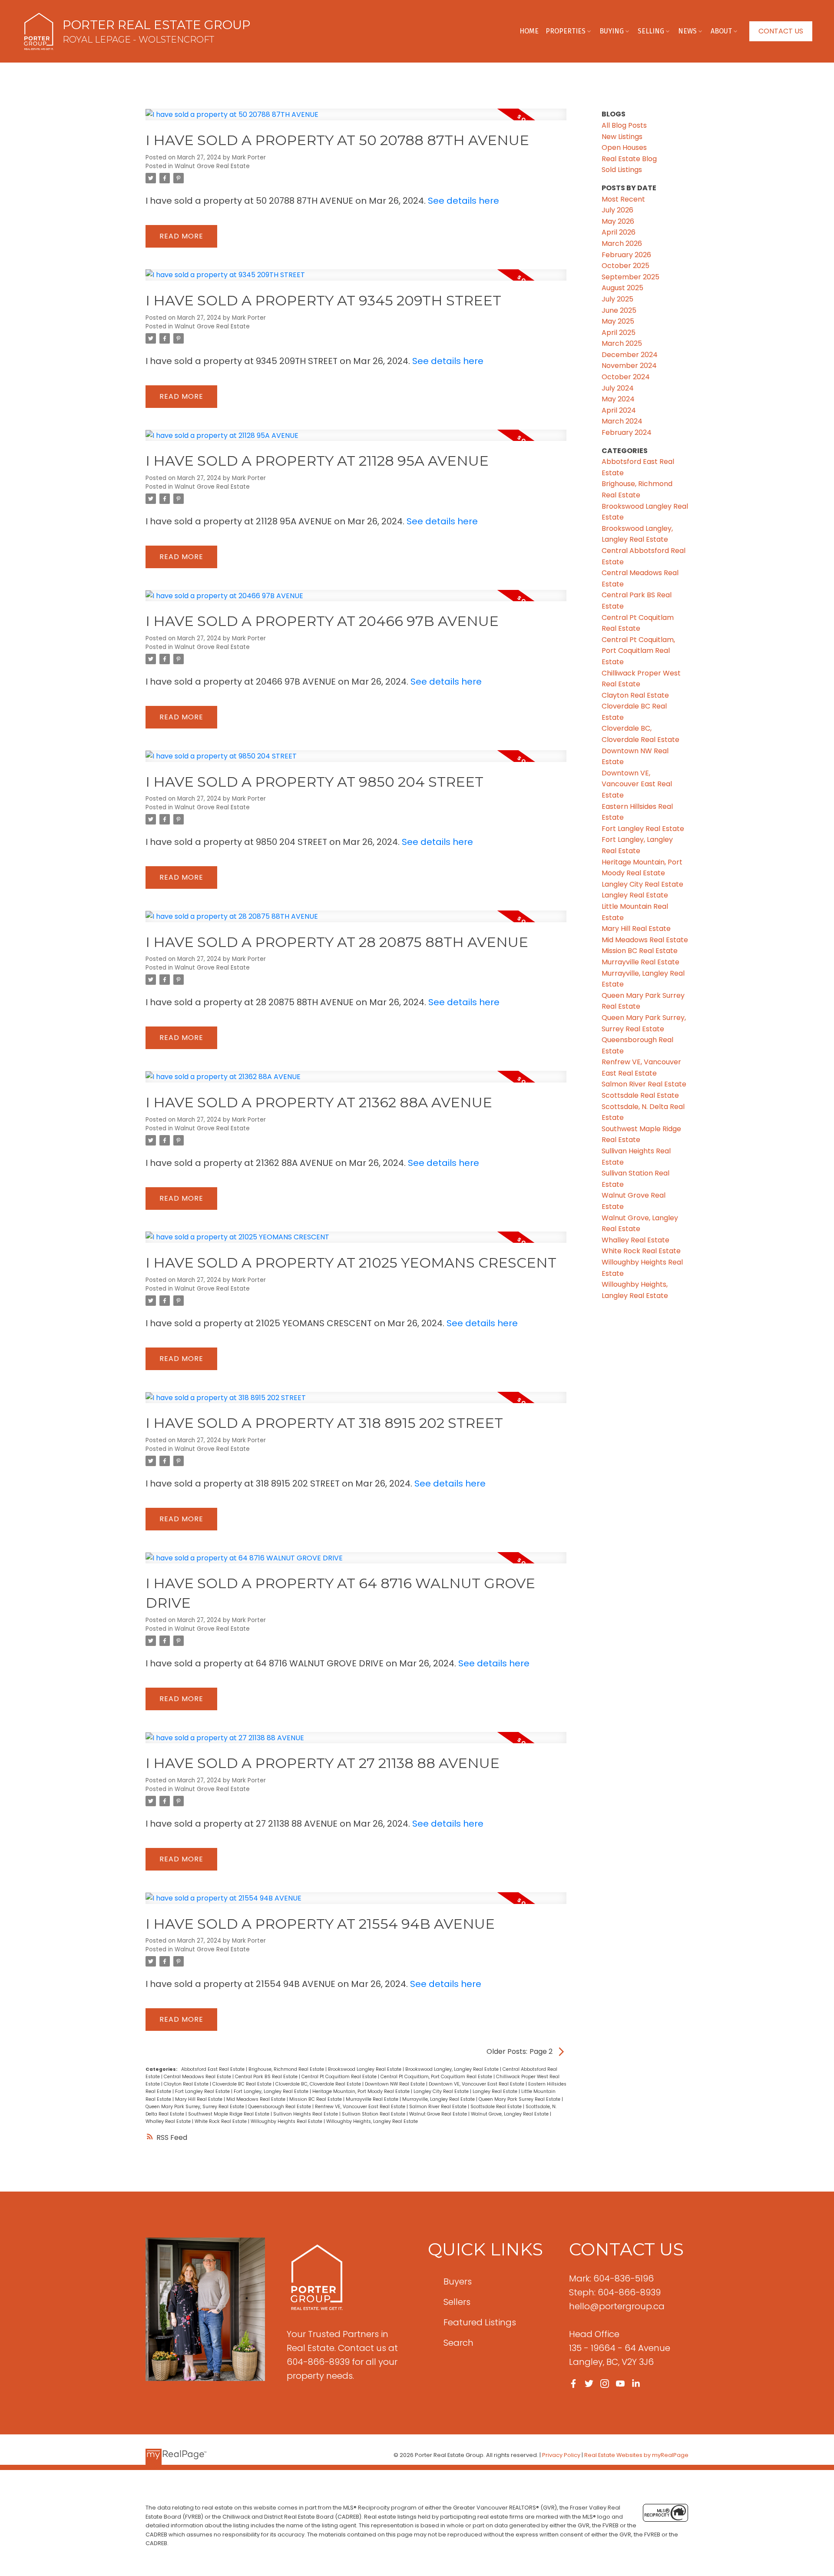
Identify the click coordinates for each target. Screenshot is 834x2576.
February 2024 (627, 432)
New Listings (622, 137)
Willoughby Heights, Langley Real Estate (372, 2121)
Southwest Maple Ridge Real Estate (229, 2114)
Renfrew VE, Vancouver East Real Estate (361, 2107)
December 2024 (630, 355)
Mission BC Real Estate (316, 2099)
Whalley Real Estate (169, 2121)
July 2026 (617, 210)
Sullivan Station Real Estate (374, 2114)
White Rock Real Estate (221, 2121)
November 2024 (629, 366)
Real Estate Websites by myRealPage (636, 2455)
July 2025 (617, 299)
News (687, 31)
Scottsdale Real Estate (497, 2107)
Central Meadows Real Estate (198, 2077)
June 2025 (619, 310)
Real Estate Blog (629, 159)
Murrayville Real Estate (373, 2099)
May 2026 (618, 221)
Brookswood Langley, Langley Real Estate (453, 2069)
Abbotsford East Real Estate (213, 2069)
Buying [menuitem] (612, 31)
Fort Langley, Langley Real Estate (272, 2091)
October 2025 (625, 266)
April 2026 (619, 232)
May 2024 (618, 399)
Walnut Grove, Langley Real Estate (510, 2114)
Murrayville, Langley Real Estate (439, 2099)
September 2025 (630, 277)
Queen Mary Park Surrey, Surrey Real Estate (195, 2107)
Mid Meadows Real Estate (256, 2099)
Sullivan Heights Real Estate (306, 2114)
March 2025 (622, 343)
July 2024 (618, 388)
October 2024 (626, 377)
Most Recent (623, 199)
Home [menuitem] (529, 31)
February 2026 (626, 255)
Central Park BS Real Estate (267, 2077)
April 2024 (619, 410)
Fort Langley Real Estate (203, 2091)
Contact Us (781, 31)
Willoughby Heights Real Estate (287, 2121)
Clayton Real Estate (187, 2084)
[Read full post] (356, 119)
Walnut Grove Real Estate (212, 166)
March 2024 (622, 421)
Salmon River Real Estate (439, 2107)
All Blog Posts (624, 125)
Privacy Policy (561, 2455)
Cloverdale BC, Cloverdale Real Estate (319, 2084)
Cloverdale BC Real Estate (243, 2084)
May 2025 (618, 321)
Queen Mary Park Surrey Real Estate (520, 2099)
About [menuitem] (721, 31)
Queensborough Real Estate (280, 2107)
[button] (781, 31)
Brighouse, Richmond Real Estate (287, 2069)
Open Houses (624, 147)
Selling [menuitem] (651, 31)
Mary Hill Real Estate (199, 2099)
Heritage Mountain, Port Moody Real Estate (362, 2091)
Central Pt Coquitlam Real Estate (340, 2077)
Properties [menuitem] (566, 31)
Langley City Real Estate (442, 2091)
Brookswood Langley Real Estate (365, 2069)
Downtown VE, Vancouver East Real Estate (477, 2084)
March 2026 (622, 243)
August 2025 (622, 288)
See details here (463, 201)
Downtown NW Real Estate (395, 2084)
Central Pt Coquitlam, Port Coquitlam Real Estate (437, 2077)
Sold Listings (622, 170)
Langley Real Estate (496, 2091)
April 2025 (619, 333)
